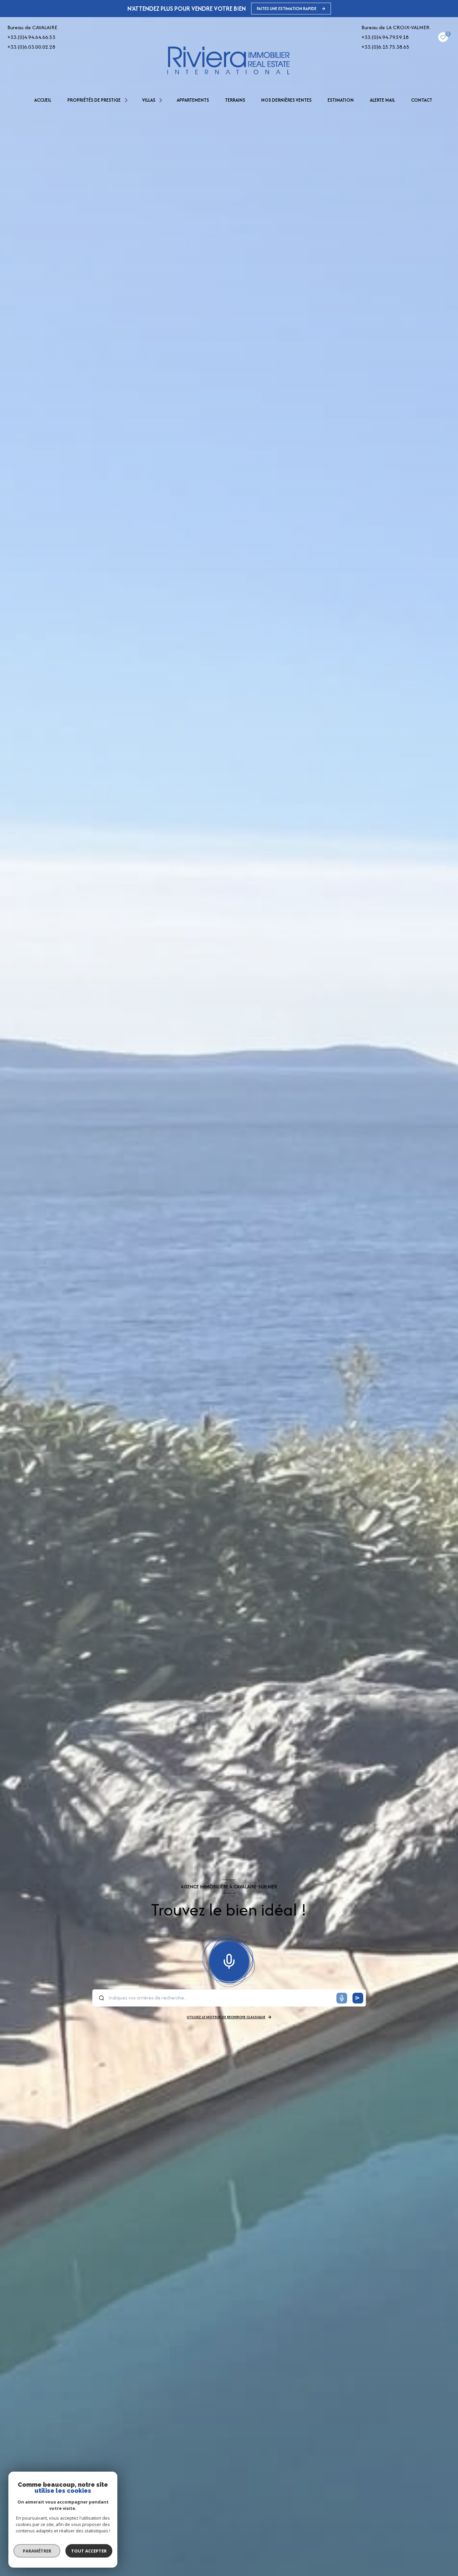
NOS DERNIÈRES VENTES (286, 100)
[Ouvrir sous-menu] (127, 100)
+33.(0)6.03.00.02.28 (31, 47)
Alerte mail (382, 100)
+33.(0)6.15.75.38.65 (385, 47)
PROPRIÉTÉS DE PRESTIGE (94, 100)
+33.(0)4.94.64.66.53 (31, 37)
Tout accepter (89, 2551)
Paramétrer (37, 2551)
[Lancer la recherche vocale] (229, 1960)
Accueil (43, 100)
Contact (422, 100)
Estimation (341, 100)
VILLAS (149, 100)
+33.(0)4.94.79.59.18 (385, 37)
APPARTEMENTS (193, 100)
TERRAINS (235, 100)
